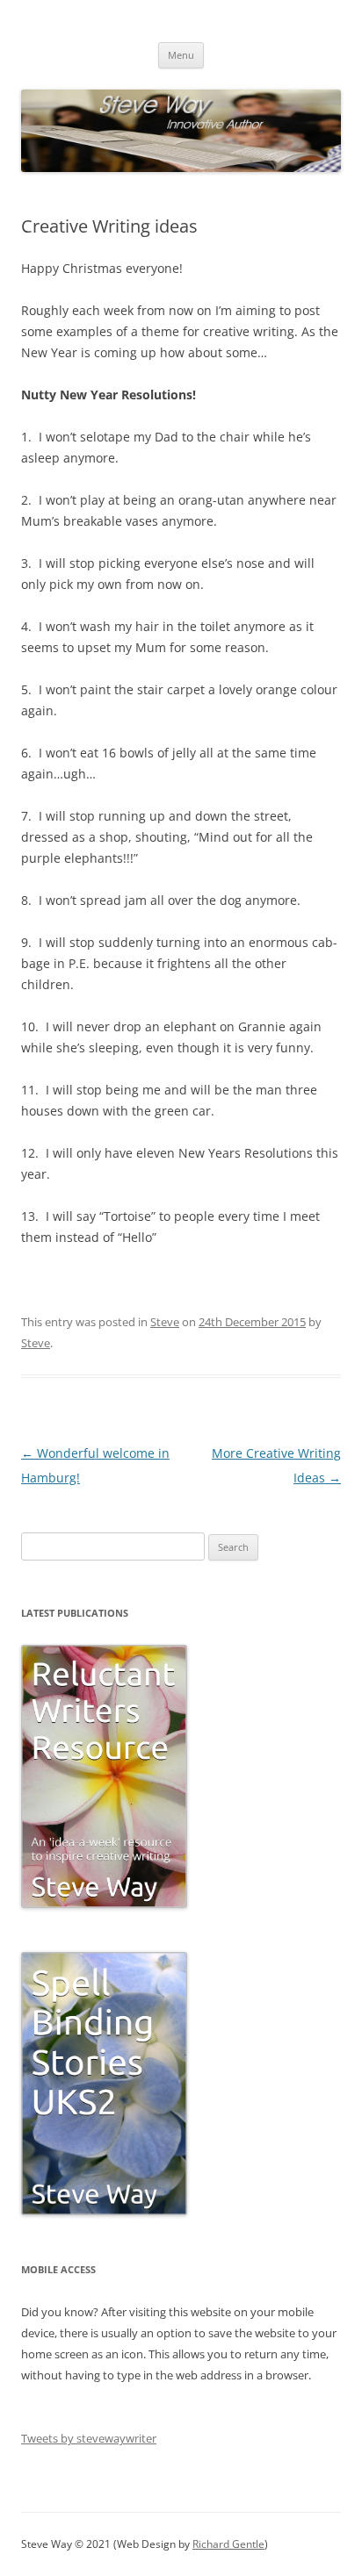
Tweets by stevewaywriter (89, 2438)
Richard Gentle (228, 2544)
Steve (165, 1322)
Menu (181, 55)
